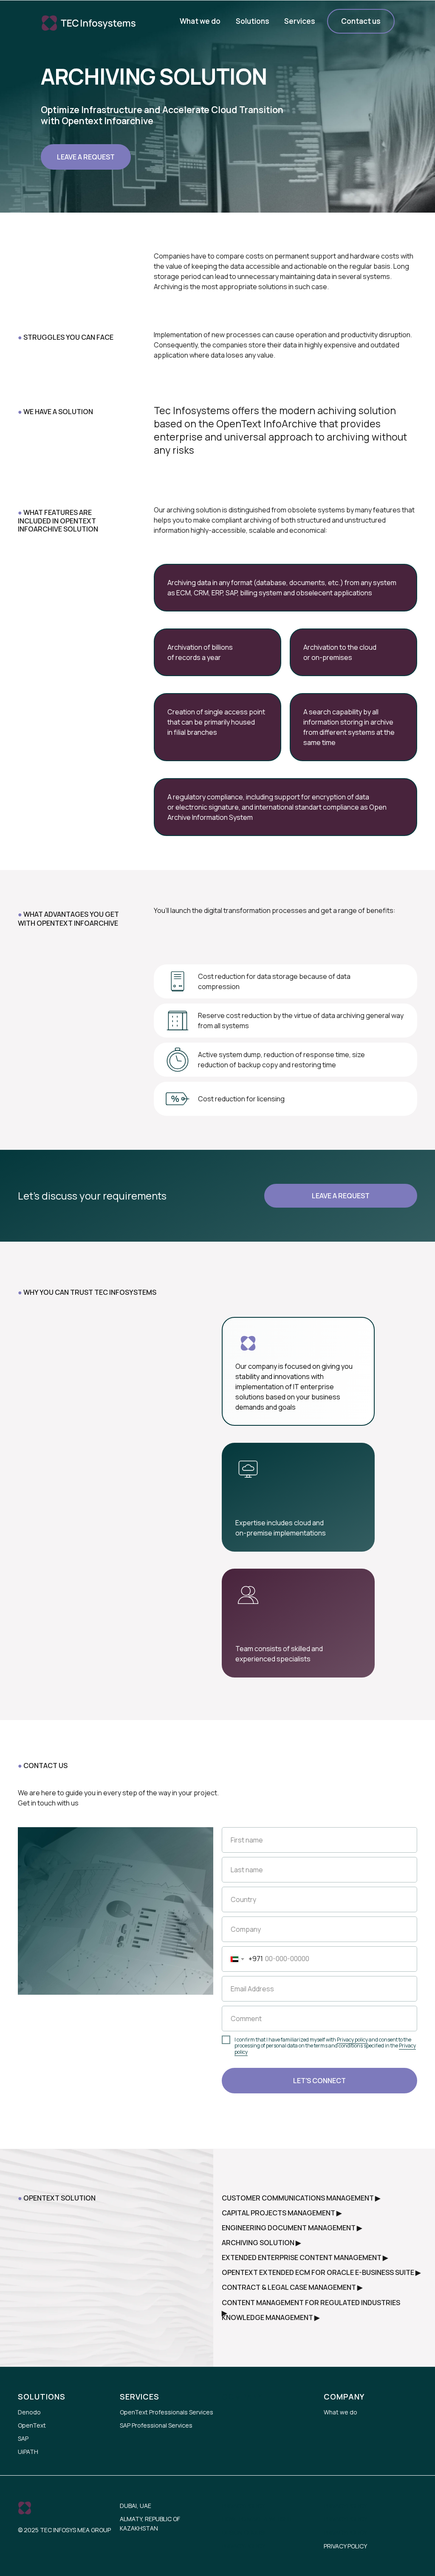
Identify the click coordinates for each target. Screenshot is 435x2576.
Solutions (253, 21)
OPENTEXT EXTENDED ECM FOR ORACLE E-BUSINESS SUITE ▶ (321, 2272)
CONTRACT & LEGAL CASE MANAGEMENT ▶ (292, 2287)
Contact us (361, 21)
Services (300, 21)
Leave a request (86, 157)
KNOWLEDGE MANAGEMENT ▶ (271, 2317)
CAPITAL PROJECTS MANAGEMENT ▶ (282, 2213)
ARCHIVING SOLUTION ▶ (261, 2243)
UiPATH (28, 2452)
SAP (23, 2438)
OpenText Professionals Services (167, 2412)
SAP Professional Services (156, 2425)
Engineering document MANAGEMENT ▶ (292, 2228)
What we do (200, 21)
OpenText (32, 2425)
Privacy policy (352, 2040)
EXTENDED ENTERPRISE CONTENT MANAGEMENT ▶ (305, 2258)
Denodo (29, 2412)
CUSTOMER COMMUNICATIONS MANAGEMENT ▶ (301, 2198)
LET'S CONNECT (319, 2081)
